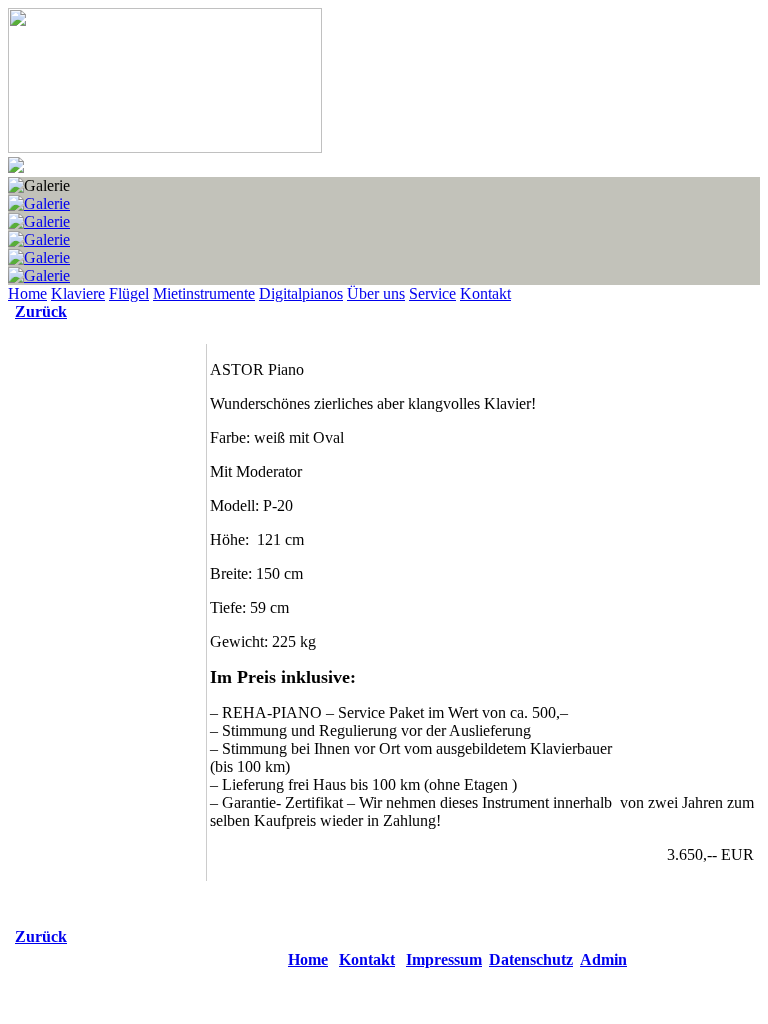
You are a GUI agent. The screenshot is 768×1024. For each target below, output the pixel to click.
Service (432, 293)
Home (27, 293)
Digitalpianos (301, 293)
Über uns (376, 293)
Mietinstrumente (204, 293)
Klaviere (78, 293)
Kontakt (485, 293)
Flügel (129, 293)
